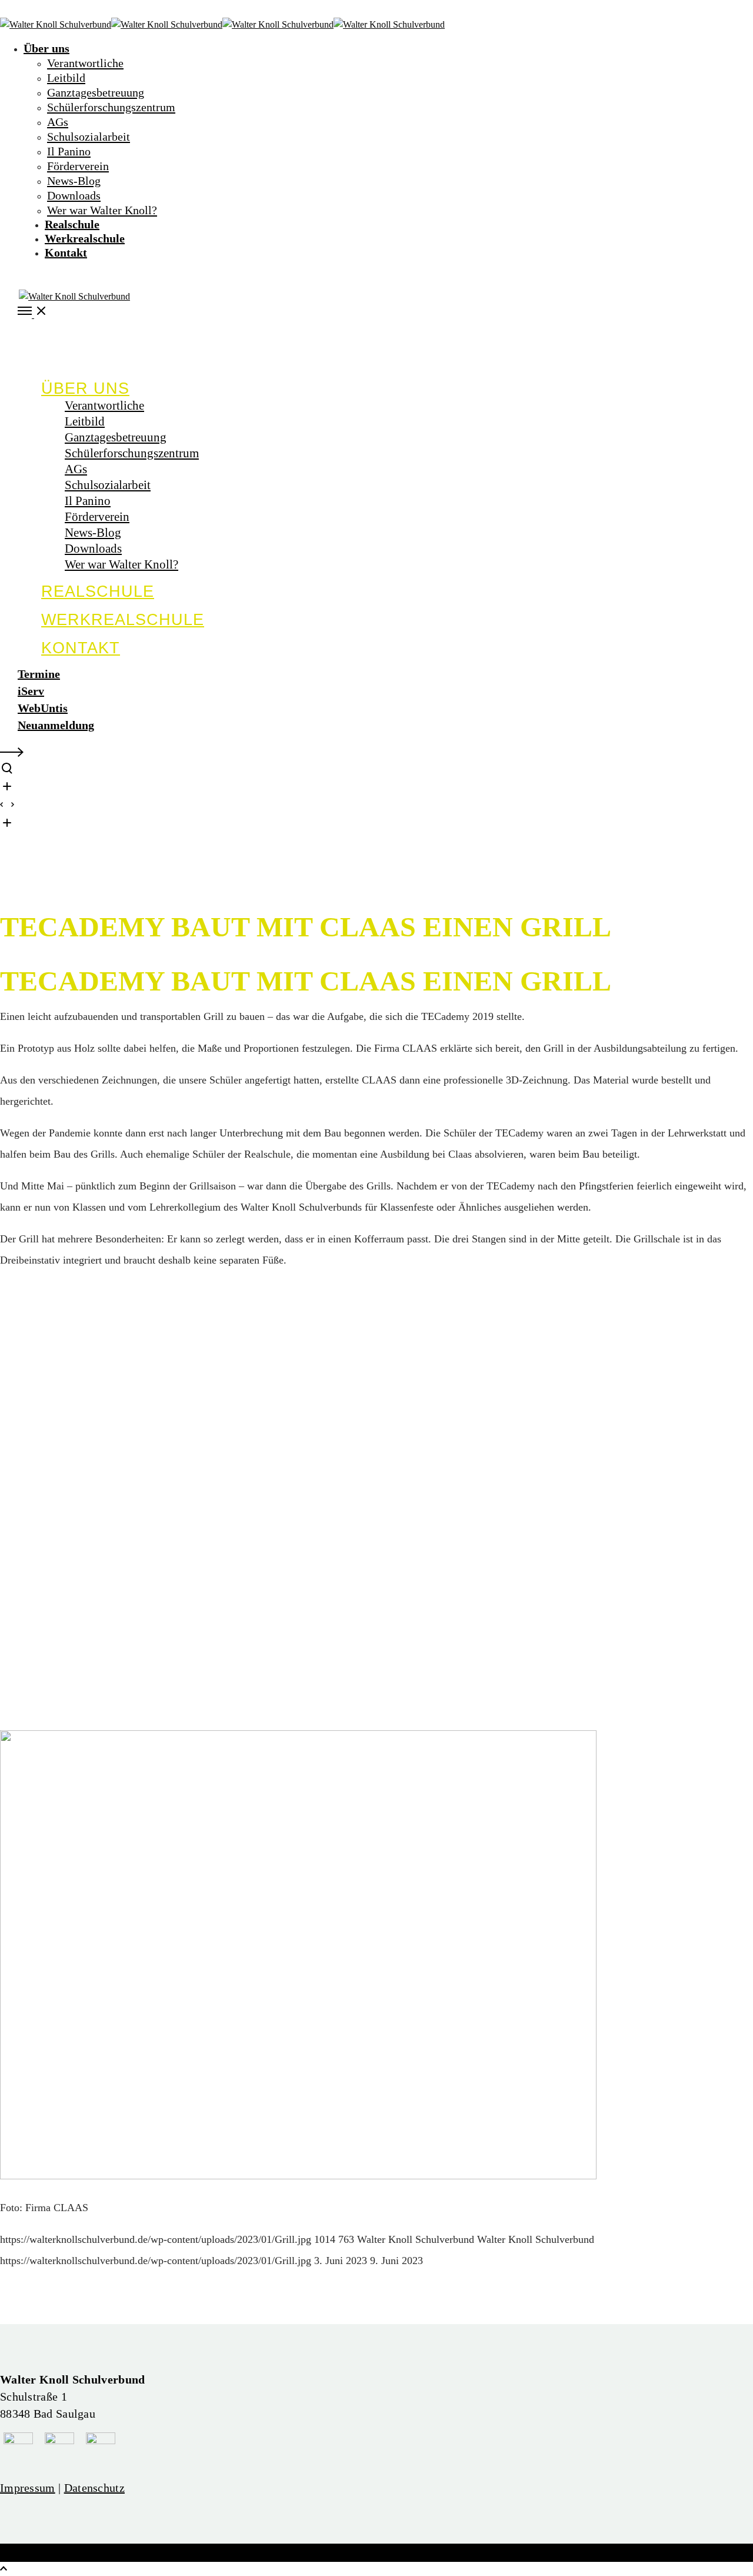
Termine (39, 674)
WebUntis (43, 708)
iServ (31, 691)
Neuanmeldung (56, 725)
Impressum (28, 2488)
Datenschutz (94, 2488)
